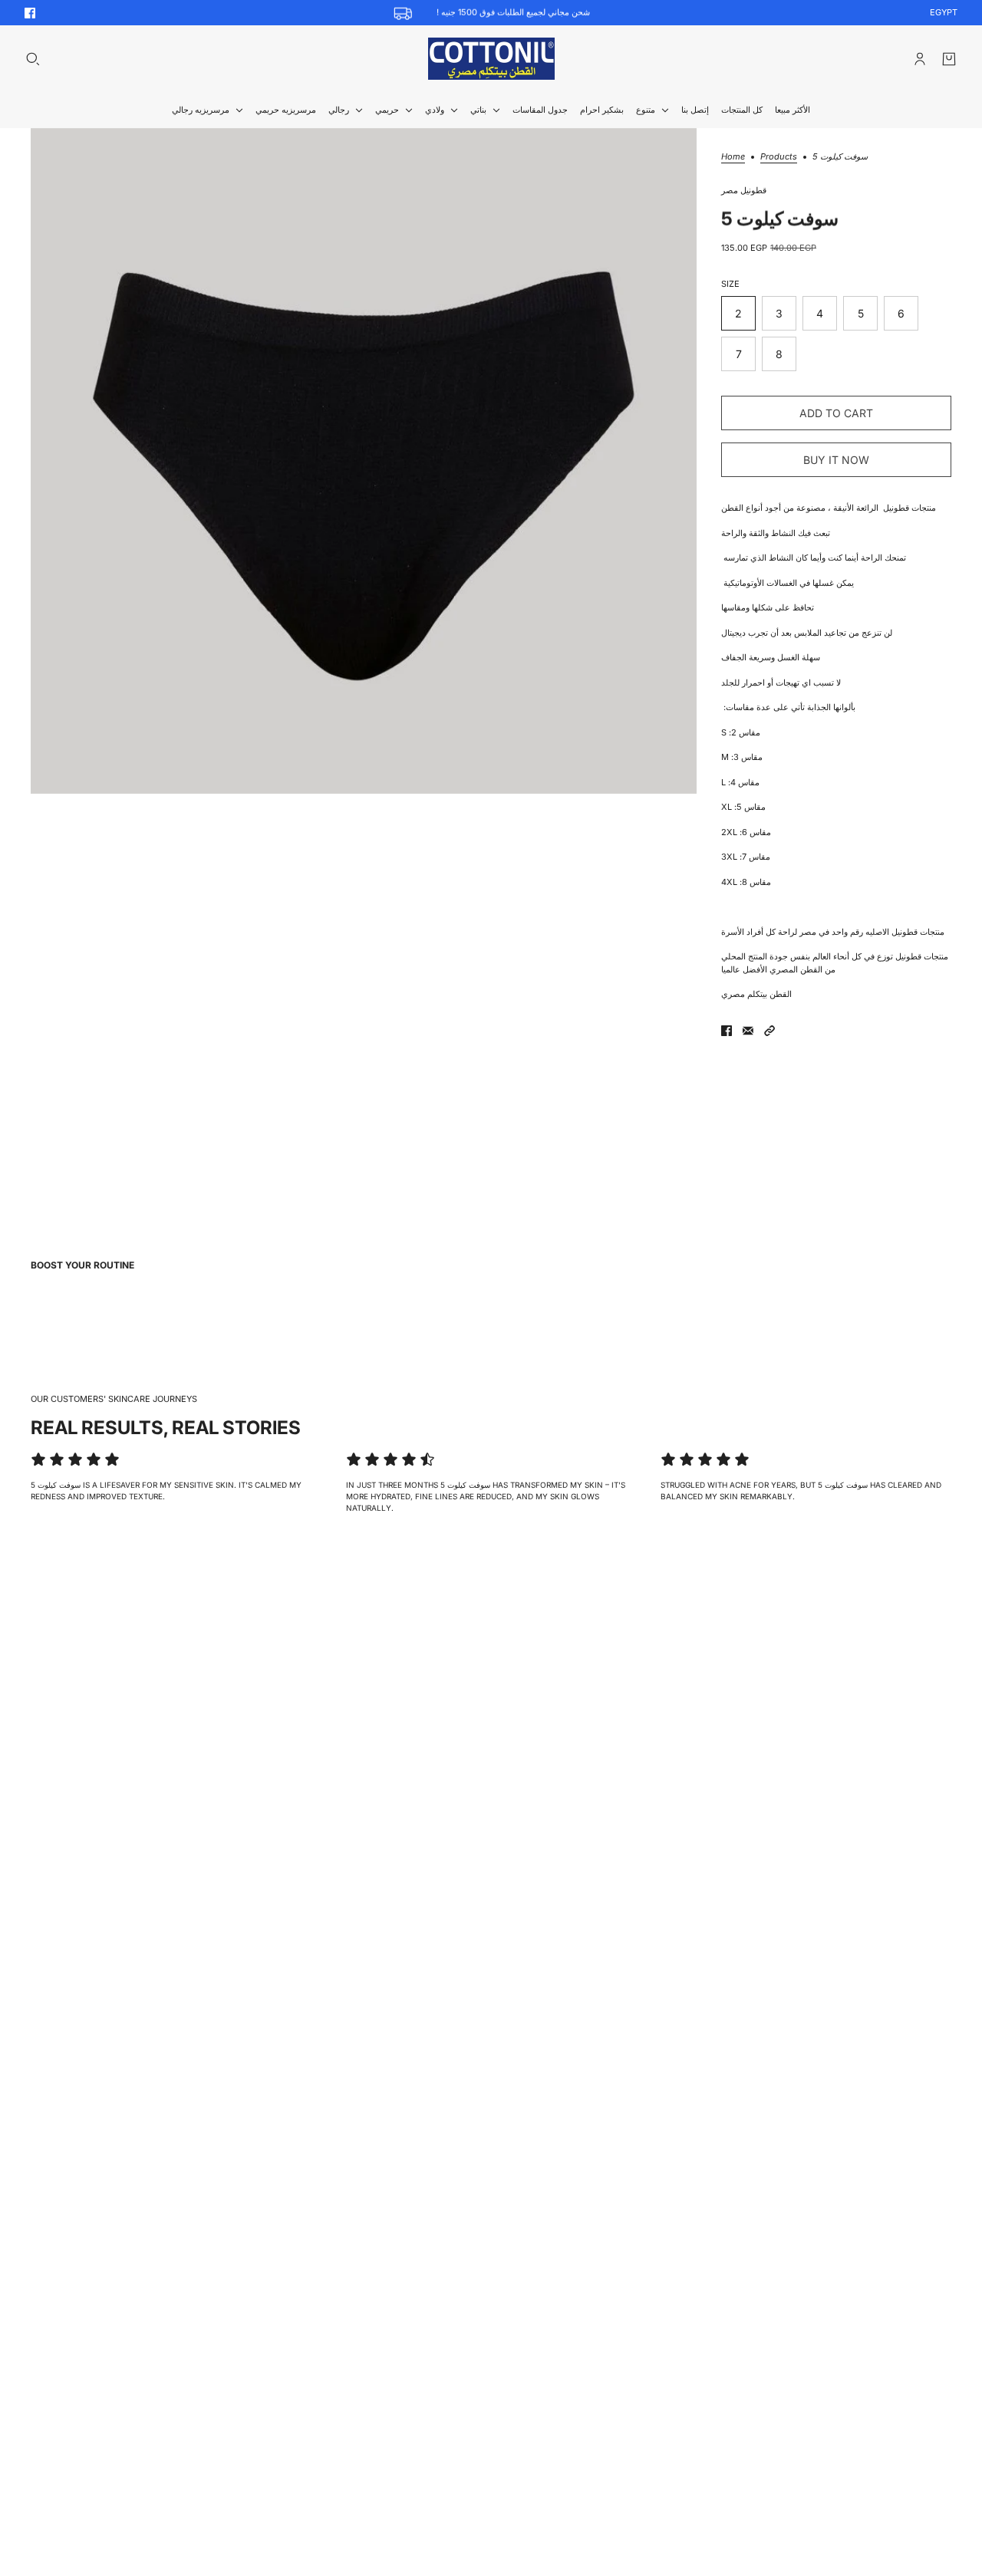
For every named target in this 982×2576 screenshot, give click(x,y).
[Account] (920, 59)
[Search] (33, 59)
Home (733, 157)
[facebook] (30, 13)
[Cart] (949, 59)
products (779, 157)
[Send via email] (748, 1031)
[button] (769, 1031)
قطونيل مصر (744, 190)
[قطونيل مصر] (491, 59)
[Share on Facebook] (727, 1031)
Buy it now (836, 460)
